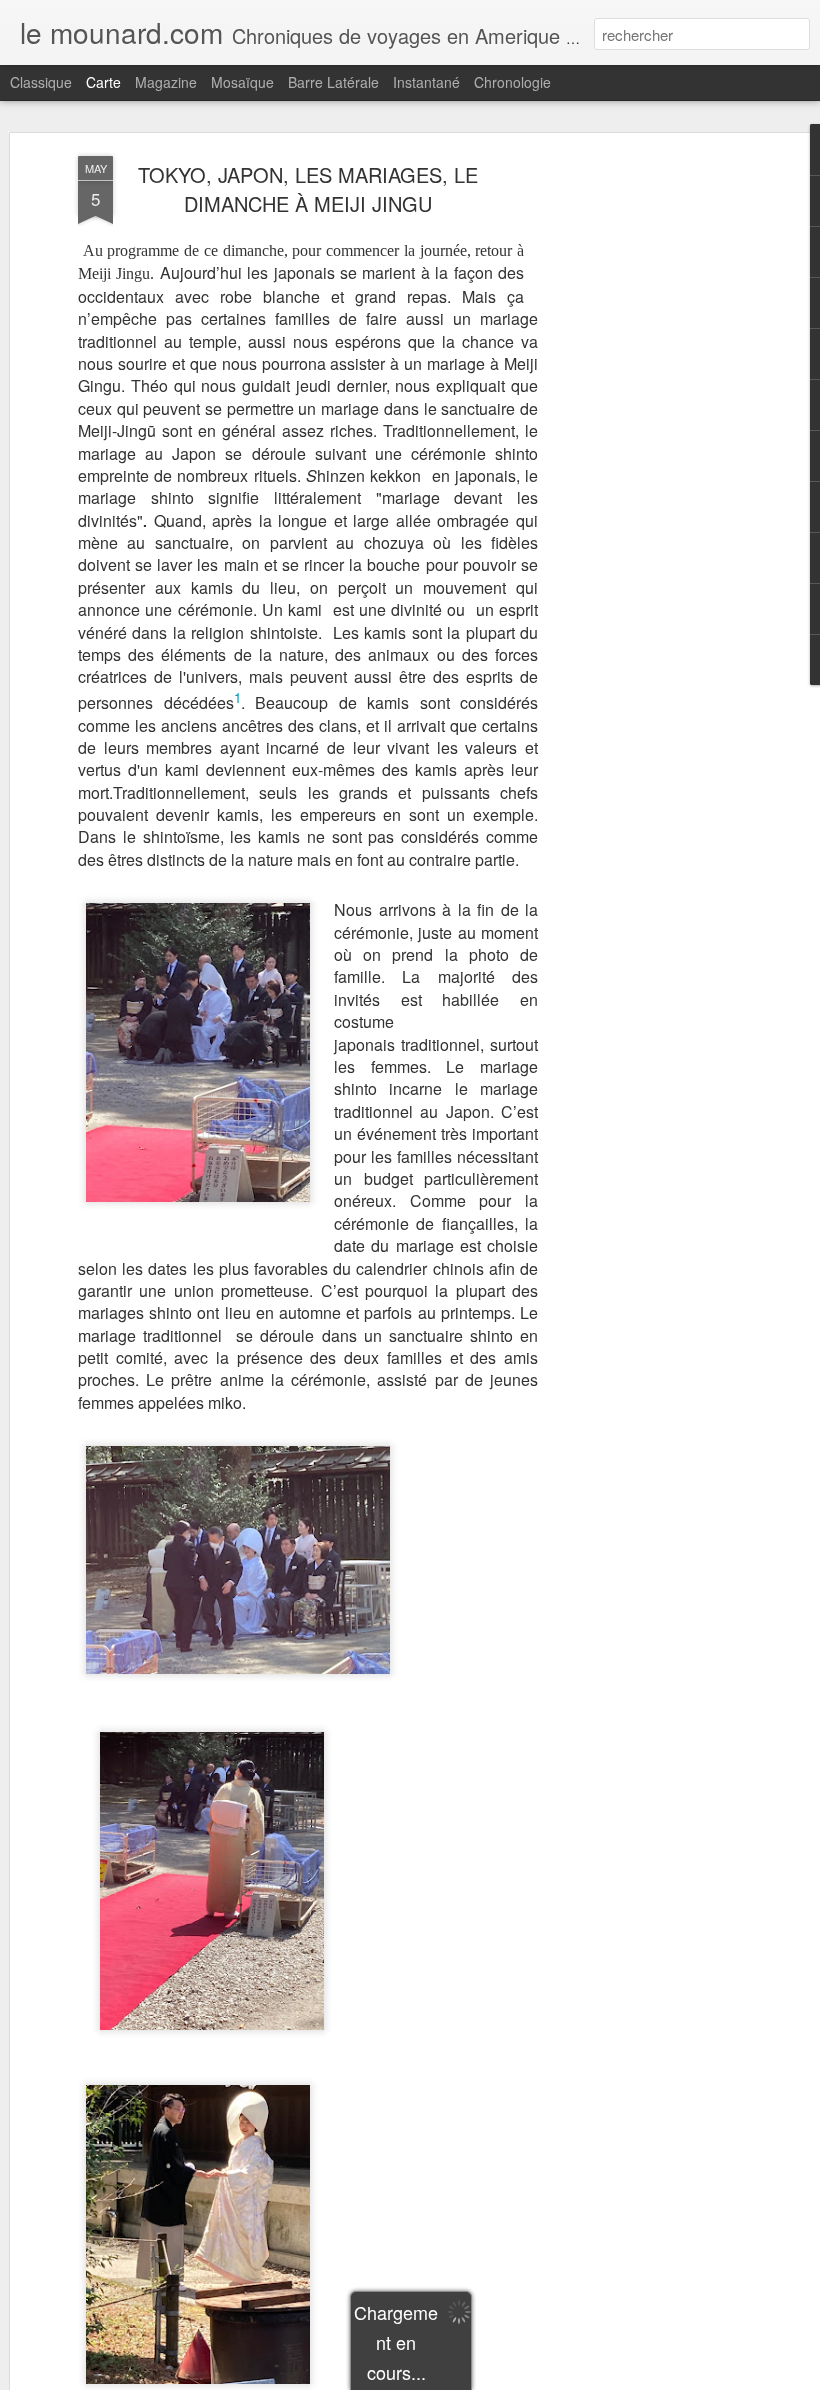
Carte (103, 82)
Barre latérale (333, 82)
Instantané (426, 82)
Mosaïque (242, 82)
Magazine (166, 82)
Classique (41, 82)
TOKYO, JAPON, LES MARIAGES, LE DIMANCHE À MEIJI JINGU (308, 189)
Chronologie (512, 82)
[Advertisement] (648, 471)
